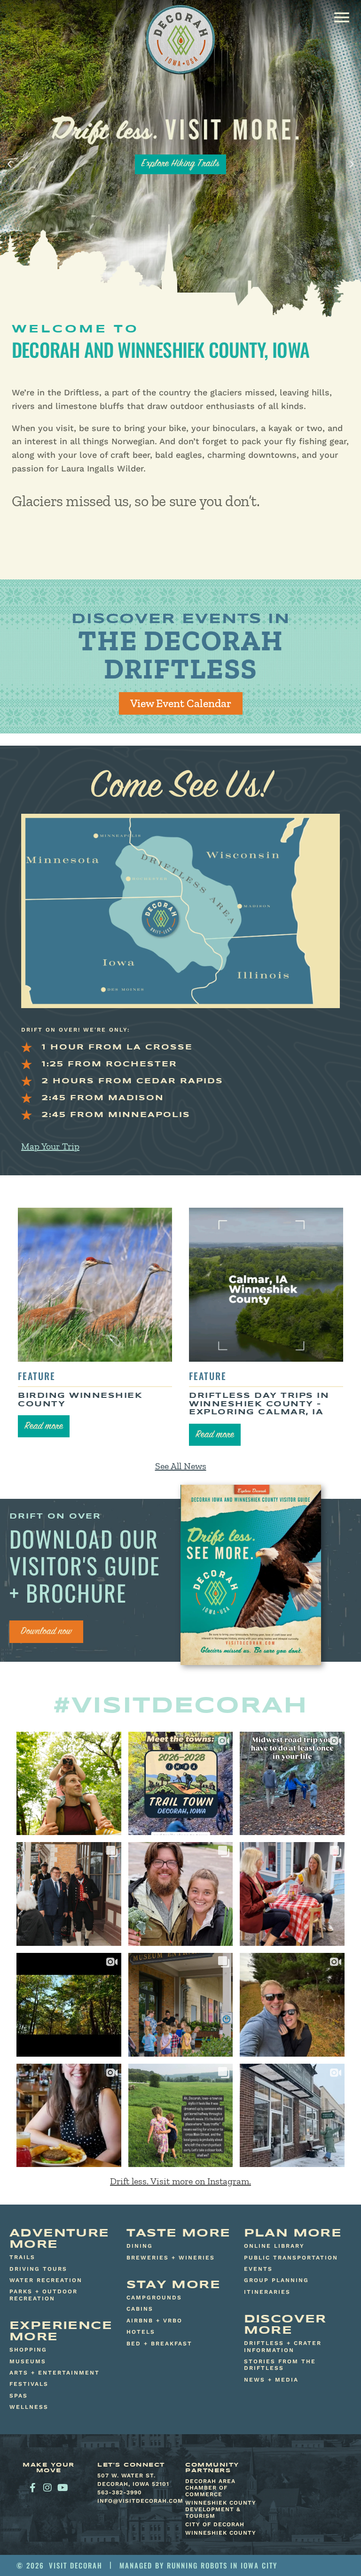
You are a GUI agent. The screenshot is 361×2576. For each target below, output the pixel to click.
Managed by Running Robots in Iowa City (198, 2565)
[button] (341, 17)
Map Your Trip (50, 1146)
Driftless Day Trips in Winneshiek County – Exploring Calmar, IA (259, 1404)
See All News (181, 1466)
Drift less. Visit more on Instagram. (180, 2181)
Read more (44, 1427)
